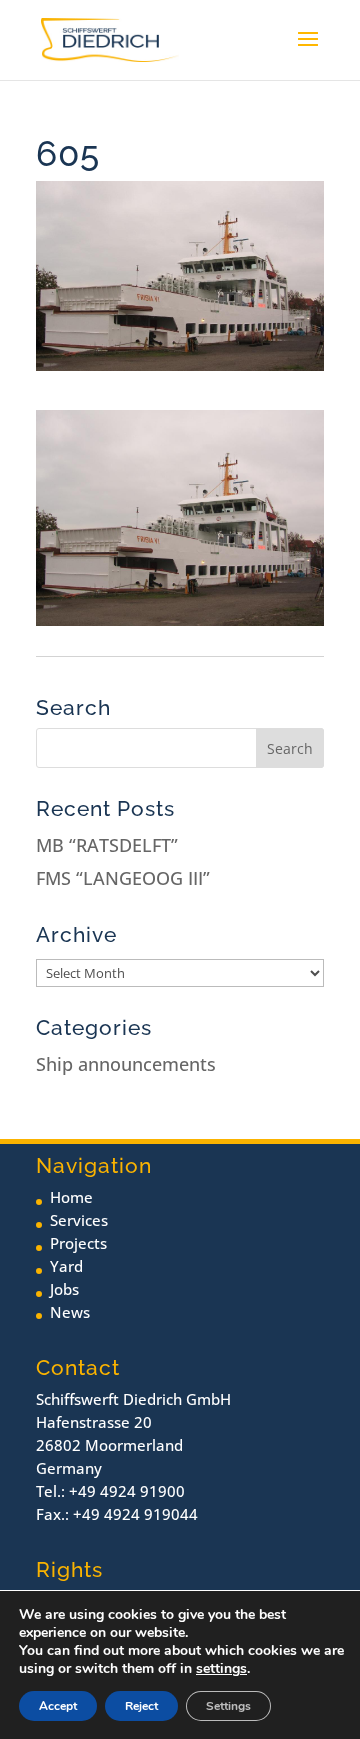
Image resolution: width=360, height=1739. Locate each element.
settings (221, 1669)
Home (71, 1197)
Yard (66, 1266)
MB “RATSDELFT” (107, 845)
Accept (58, 1706)
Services (79, 1220)
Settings (228, 1706)
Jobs (64, 1289)
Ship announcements (126, 1064)
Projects (78, 1243)
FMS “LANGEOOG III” (123, 878)
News (70, 1312)
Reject (141, 1706)
